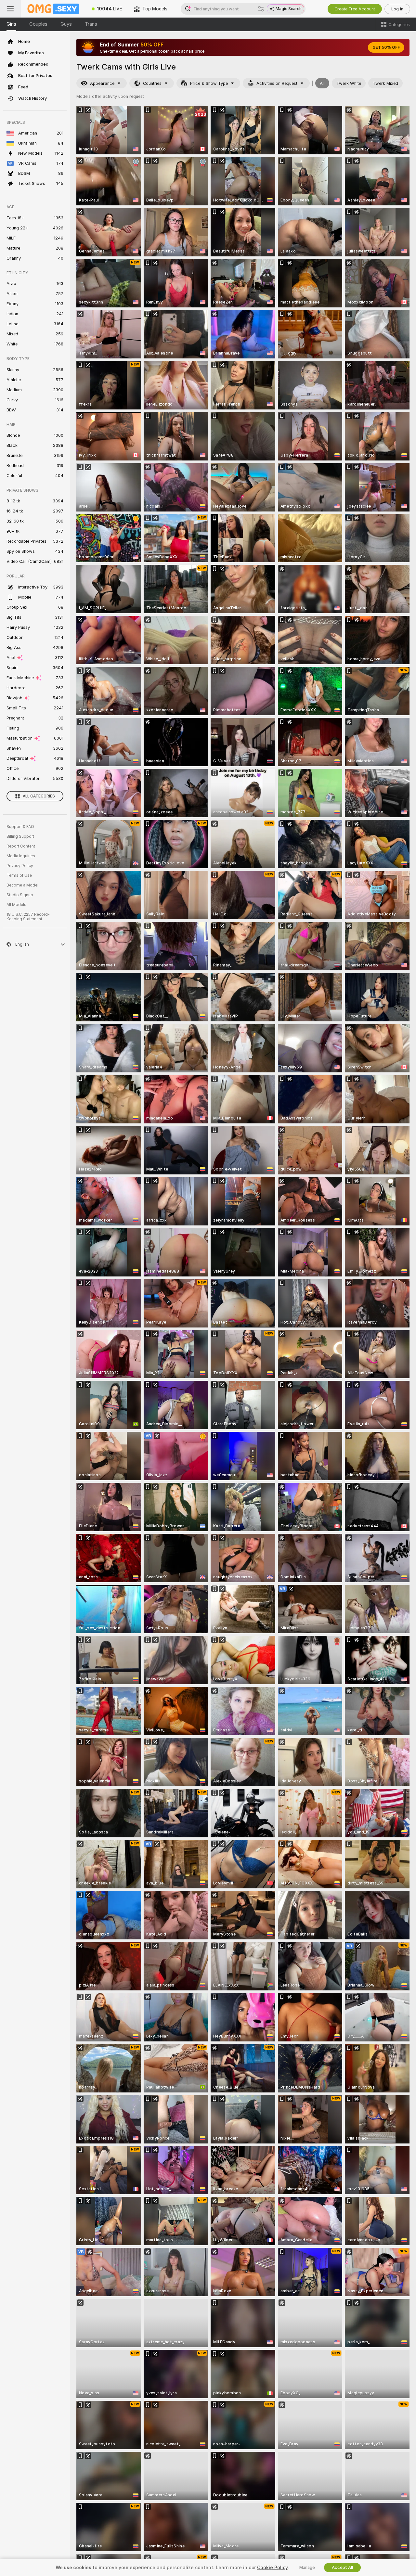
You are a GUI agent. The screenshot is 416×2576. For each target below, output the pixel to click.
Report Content (21, 846)
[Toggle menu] (10, 9)
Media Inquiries (21, 856)
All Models (16, 905)
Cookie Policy (272, 2568)
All (322, 83)
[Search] (261, 9)
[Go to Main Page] (53, 9)
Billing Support (20, 836)
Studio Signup (20, 895)
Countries (152, 83)
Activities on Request (277, 83)
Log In (397, 9)
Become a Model (22, 885)
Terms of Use (19, 875)
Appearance (102, 83)
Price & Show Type (209, 83)
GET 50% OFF (386, 47)
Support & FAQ (20, 827)
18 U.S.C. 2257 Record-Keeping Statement (28, 917)
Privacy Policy (20, 866)
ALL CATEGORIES (39, 796)
